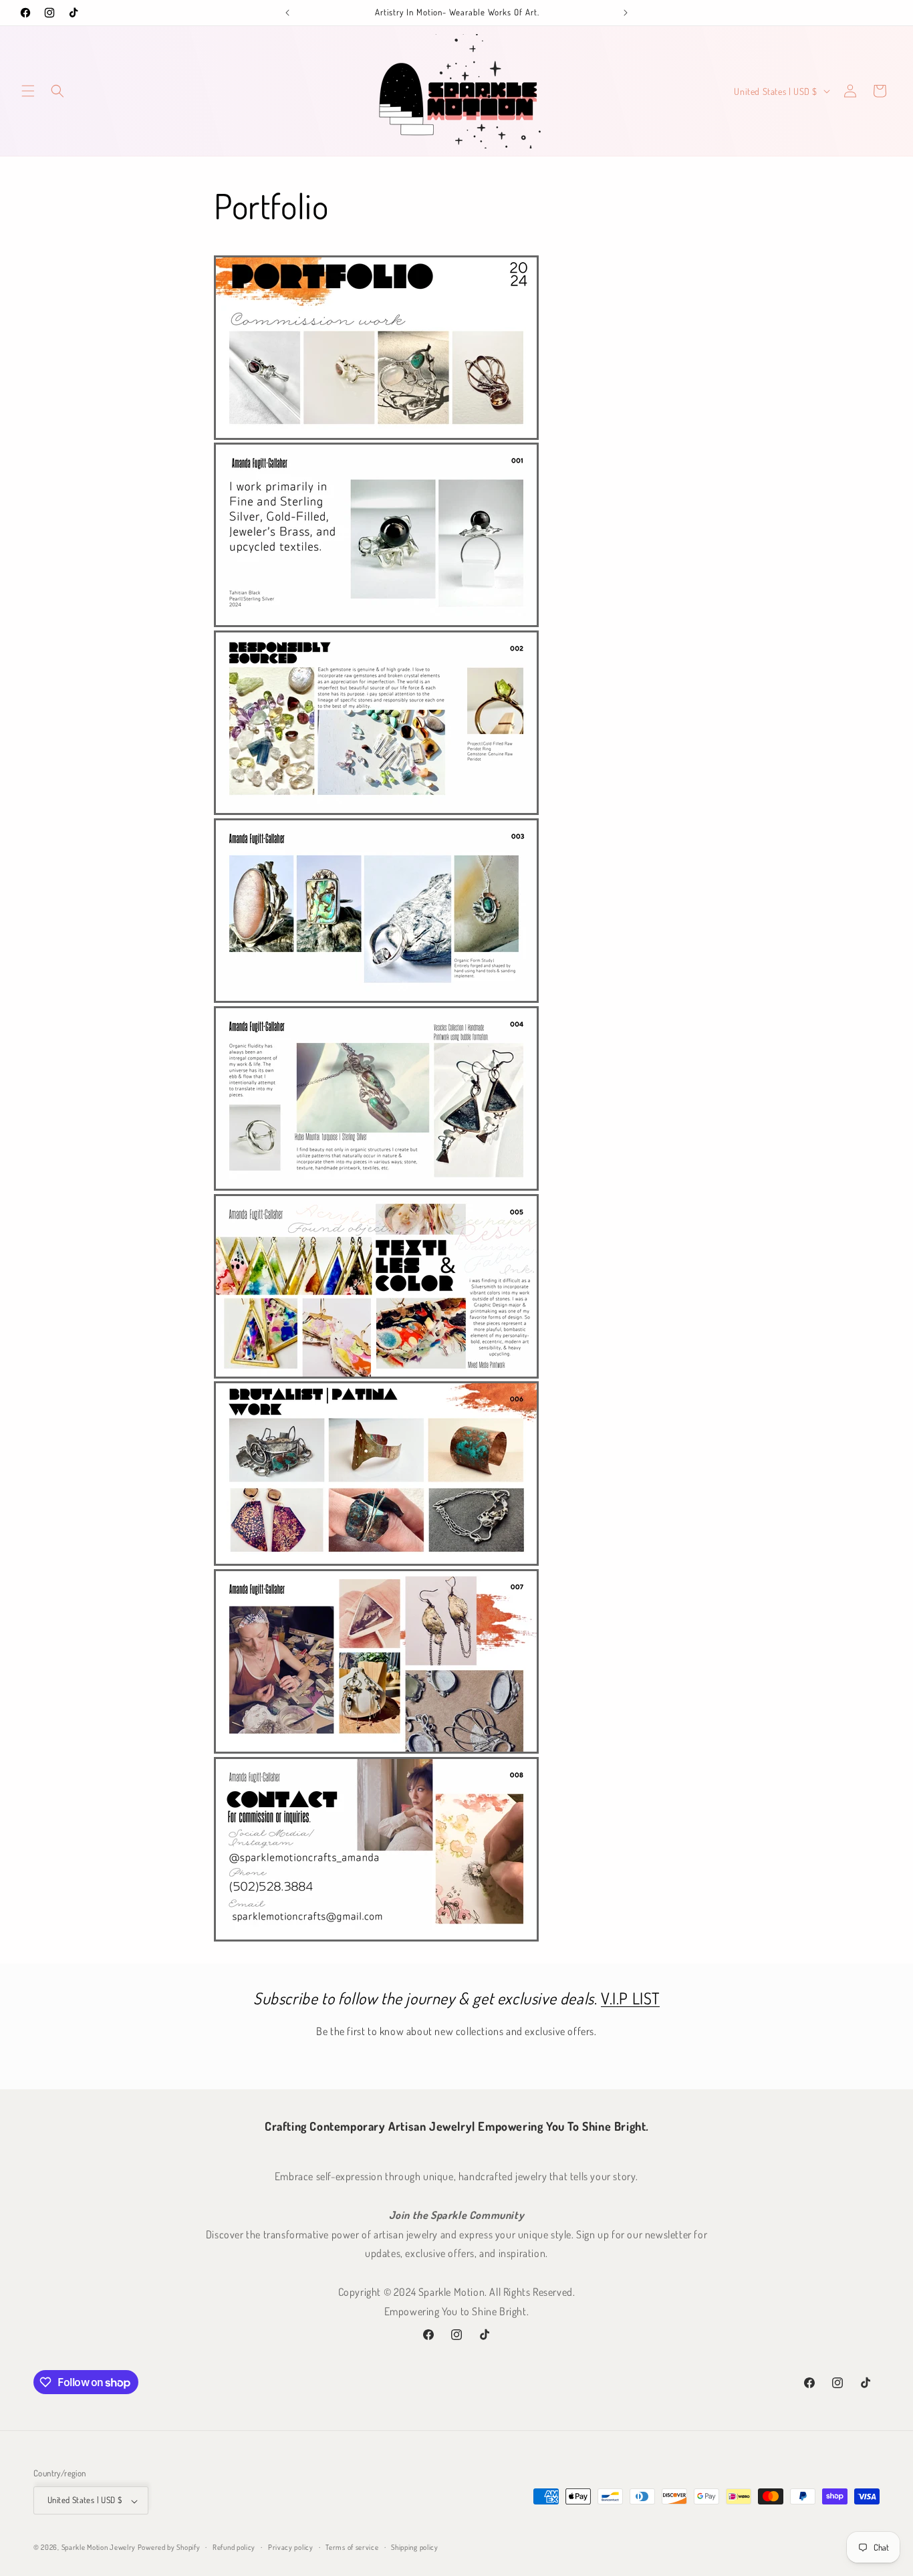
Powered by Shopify (169, 2548)
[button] (28, 91)
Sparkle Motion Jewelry (99, 2548)
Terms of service (352, 2548)
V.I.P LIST (630, 1998)
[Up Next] (626, 13)
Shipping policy (415, 2548)
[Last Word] (287, 13)
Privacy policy (291, 2548)
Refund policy (234, 2548)
